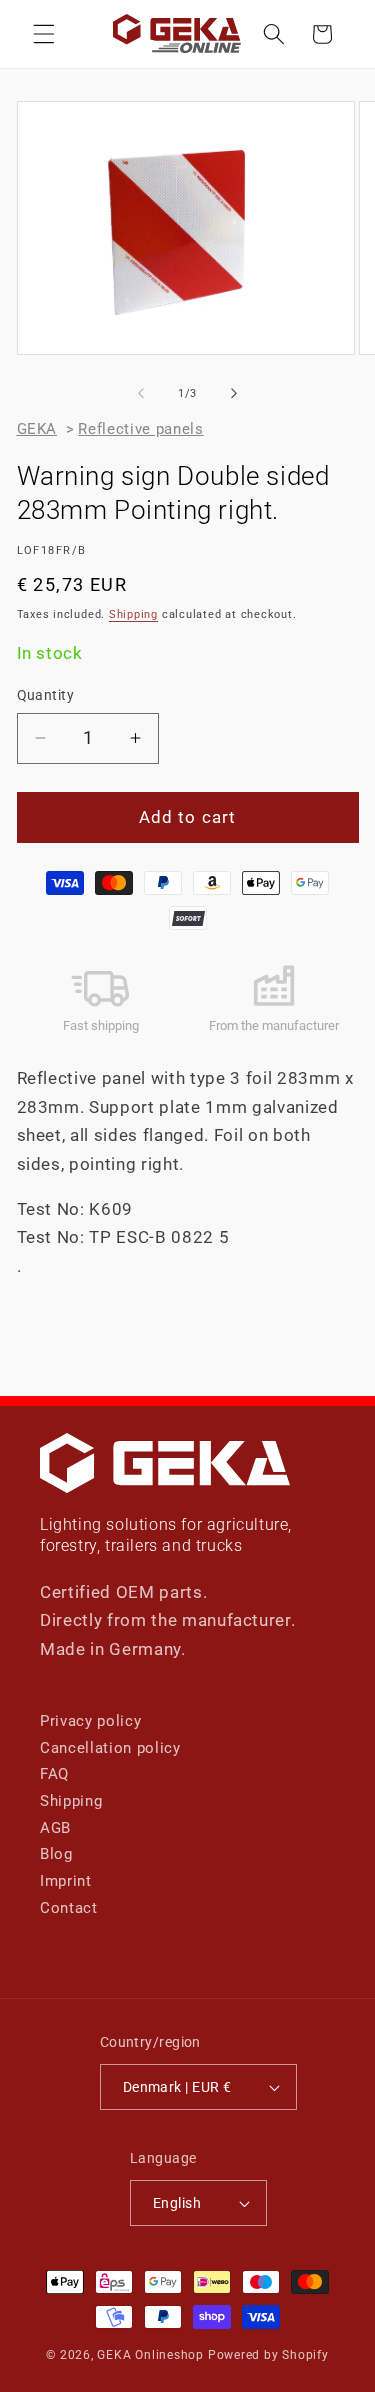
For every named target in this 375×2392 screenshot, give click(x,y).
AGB (55, 1828)
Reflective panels (140, 429)
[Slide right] (234, 394)
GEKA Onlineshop (150, 2355)
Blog (56, 1854)
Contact (69, 1908)
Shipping (133, 614)
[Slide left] (141, 394)
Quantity (46, 695)
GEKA (37, 429)
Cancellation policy (110, 1748)
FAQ (54, 1774)
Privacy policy (90, 1721)
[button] (44, 34)
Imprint (66, 1881)
